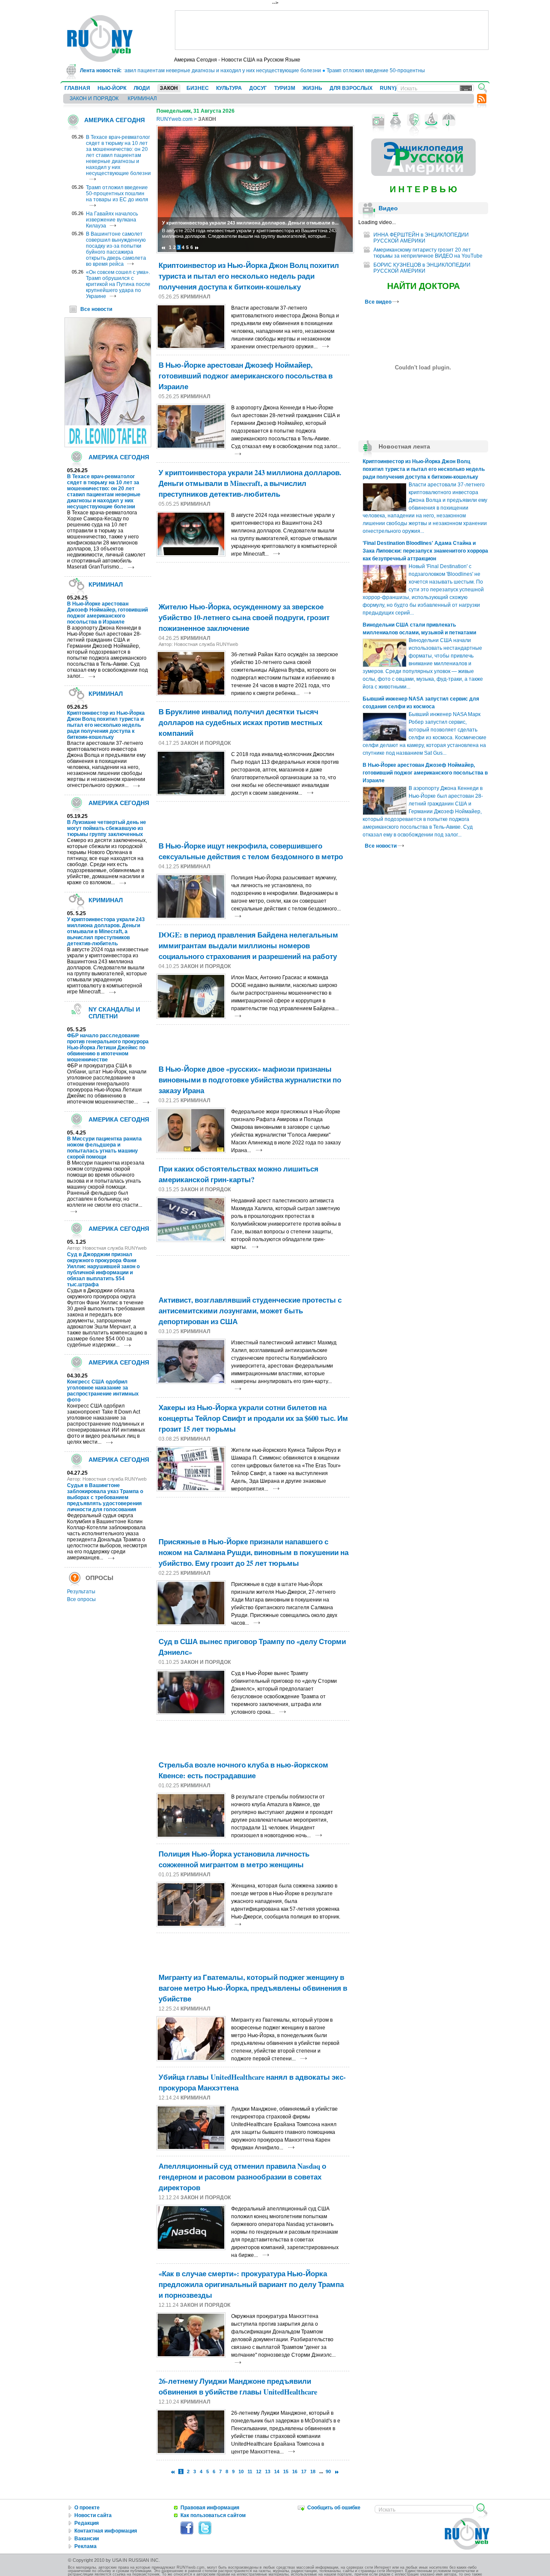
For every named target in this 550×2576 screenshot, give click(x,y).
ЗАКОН (169, 88)
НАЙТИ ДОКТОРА (423, 286)
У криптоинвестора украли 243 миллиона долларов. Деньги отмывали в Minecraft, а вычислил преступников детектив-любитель (106, 931)
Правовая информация (210, 2508)
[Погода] (449, 120)
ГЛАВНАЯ (77, 88)
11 (250, 2471)
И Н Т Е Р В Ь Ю (423, 189)
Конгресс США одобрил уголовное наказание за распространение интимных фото (103, 1391)
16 (295, 2471)
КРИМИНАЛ (142, 98)
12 (259, 2471)
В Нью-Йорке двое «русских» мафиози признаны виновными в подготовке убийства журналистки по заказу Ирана (250, 1080)
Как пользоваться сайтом (213, 2515)
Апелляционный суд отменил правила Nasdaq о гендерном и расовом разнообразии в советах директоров (242, 2177)
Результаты (81, 1592)
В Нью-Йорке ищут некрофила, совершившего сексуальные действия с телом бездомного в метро (251, 851)
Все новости (96, 309)
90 (328, 2471)
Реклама (86, 2546)
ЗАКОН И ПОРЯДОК (94, 98)
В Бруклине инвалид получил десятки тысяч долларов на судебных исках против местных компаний (240, 722)
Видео (388, 208)
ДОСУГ (258, 88)
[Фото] (378, 120)
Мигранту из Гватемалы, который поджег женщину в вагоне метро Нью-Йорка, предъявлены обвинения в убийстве (253, 1988)
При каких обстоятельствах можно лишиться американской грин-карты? (238, 1174)
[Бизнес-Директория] (396, 120)
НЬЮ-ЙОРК (112, 88)
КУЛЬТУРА (229, 88)
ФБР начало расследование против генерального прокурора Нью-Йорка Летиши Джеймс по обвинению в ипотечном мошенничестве (108, 1048)
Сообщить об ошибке (334, 2508)
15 (286, 2471)
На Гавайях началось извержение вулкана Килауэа (112, 220)
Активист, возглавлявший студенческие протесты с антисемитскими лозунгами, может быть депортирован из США (250, 1311)
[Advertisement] (332, 30)
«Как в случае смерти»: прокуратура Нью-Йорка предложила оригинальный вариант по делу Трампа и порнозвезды (251, 2284)
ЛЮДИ (142, 88)
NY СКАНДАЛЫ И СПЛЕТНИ (114, 1013)
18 (313, 2471)
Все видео (379, 302)
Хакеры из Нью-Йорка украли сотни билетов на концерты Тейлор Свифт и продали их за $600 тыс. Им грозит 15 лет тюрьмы (253, 1418)
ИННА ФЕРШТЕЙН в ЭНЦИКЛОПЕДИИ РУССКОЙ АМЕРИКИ (421, 238)
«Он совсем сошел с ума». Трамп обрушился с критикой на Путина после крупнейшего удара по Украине (118, 284)
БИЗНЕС (198, 88)
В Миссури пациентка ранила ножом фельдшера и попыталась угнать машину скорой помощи (104, 1148)
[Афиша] (414, 120)
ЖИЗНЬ (312, 88)
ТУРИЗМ (285, 88)
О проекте (87, 2508)
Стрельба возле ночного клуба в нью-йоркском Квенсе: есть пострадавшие (243, 1770)
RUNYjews (393, 88)
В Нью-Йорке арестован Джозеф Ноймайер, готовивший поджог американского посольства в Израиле (107, 613)
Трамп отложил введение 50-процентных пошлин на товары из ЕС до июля (386, 71)
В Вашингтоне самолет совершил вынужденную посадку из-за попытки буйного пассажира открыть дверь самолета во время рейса (116, 249)
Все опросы (81, 1599)
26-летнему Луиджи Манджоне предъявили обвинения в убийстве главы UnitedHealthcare (238, 2386)
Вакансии (87, 2539)
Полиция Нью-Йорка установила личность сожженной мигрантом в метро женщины (234, 1859)
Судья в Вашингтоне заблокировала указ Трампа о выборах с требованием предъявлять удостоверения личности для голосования (105, 1497)
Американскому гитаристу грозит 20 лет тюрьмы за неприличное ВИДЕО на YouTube (428, 253)
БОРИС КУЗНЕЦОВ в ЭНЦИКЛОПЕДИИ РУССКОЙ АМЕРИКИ (422, 268)
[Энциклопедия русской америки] (423, 174)
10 (241, 2471)
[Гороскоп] (431, 120)
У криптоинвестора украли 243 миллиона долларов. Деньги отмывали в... (250, 223)
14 (277, 2471)
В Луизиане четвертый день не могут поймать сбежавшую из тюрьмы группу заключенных (107, 828)
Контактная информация (106, 2531)
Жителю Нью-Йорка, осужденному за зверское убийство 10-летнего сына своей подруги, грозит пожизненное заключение (244, 617)
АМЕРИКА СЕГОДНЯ (115, 120)
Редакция (87, 2523)
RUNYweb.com (174, 119)
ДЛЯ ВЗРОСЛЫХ (351, 88)
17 (304, 2471)
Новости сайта (93, 2515)
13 (268, 2471)
